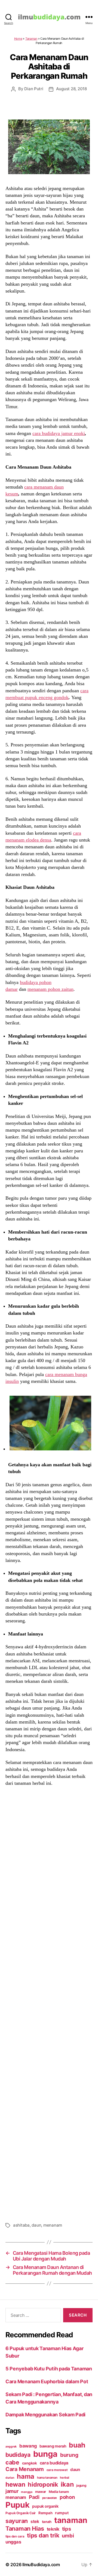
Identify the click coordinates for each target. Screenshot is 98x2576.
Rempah (45, 2513)
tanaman (71, 2520)
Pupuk (18, 2505)
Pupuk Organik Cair (21, 2513)
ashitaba (21, 2225)
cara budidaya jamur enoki (59, 433)
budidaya (18, 2455)
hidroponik (43, 2484)
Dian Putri (34, 89)
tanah (47, 2522)
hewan (15, 2484)
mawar (41, 2492)
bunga (45, 2454)
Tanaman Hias (25, 2528)
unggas (13, 2542)
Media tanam (59, 2492)
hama (26, 2476)
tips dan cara (15, 2536)
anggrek (11, 2447)
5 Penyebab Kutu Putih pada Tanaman (49, 2369)
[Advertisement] (49, 2003)
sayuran (17, 2521)
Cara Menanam (25, 2469)
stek (35, 2521)
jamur (12, 2491)
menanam (53, 2225)
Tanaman (31, 39)
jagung (81, 2486)
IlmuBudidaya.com (41, 2565)
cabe (12, 2462)
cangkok (30, 2463)
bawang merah (53, 2446)
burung (69, 2455)
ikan (67, 2484)
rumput (62, 2513)
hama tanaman (47, 2478)
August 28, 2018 (71, 89)
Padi (34, 2497)
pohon (67, 2497)
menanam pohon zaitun (50, 989)
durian (10, 2478)
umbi (68, 2536)
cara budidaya (54, 2463)
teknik (53, 2529)
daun (36, 2225)
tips (67, 2529)
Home (18, 39)
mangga (27, 2492)
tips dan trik (43, 2535)
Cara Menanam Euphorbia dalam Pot (47, 2381)
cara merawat (57, 2470)
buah (77, 2445)
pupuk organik (45, 2506)
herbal (64, 2478)
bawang (28, 2446)
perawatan (50, 2498)
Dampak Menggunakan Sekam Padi (45, 2415)
